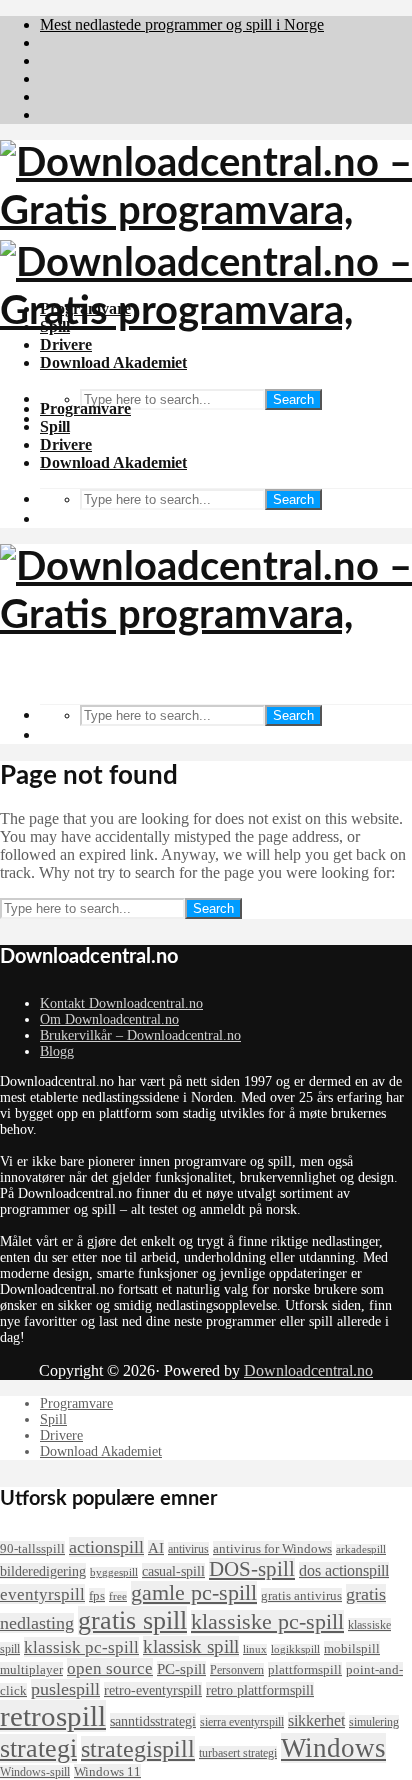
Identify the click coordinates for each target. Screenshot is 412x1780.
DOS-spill (252, 1569)
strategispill (138, 1749)
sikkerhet (316, 1720)
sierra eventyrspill (242, 1722)
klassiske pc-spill (267, 1622)
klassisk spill (191, 1646)
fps (97, 1595)
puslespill (65, 1689)
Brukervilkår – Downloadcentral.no (140, 1035)
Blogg (57, 1051)
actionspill (106, 1547)
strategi (38, 1748)
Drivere (66, 444)
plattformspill (305, 1669)
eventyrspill (42, 1594)
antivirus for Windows (272, 1548)
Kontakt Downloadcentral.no (121, 1003)
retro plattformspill (260, 1690)
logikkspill (295, 1649)
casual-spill (173, 1571)
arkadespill (361, 1549)
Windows (333, 1748)
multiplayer (31, 1669)
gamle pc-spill (194, 1593)
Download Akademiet (113, 462)
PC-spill (181, 1669)
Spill (55, 426)
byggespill (114, 1572)
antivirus (188, 1549)
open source (110, 1668)
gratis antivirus (301, 1595)
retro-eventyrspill (153, 1690)
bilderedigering (43, 1571)
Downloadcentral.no (308, 1370)
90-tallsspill (32, 1548)
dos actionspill (344, 1570)
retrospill (53, 1716)
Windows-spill (35, 1772)
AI (156, 1548)
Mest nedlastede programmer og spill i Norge (182, 24)
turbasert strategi (238, 1753)
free (118, 1596)
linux (255, 1649)
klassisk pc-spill (81, 1647)
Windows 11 (107, 1771)
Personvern (237, 1670)
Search (293, 399)
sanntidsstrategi (153, 1721)
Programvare (85, 408)
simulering (374, 1722)
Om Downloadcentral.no (109, 1019)
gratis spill (132, 1620)
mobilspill (352, 1648)
